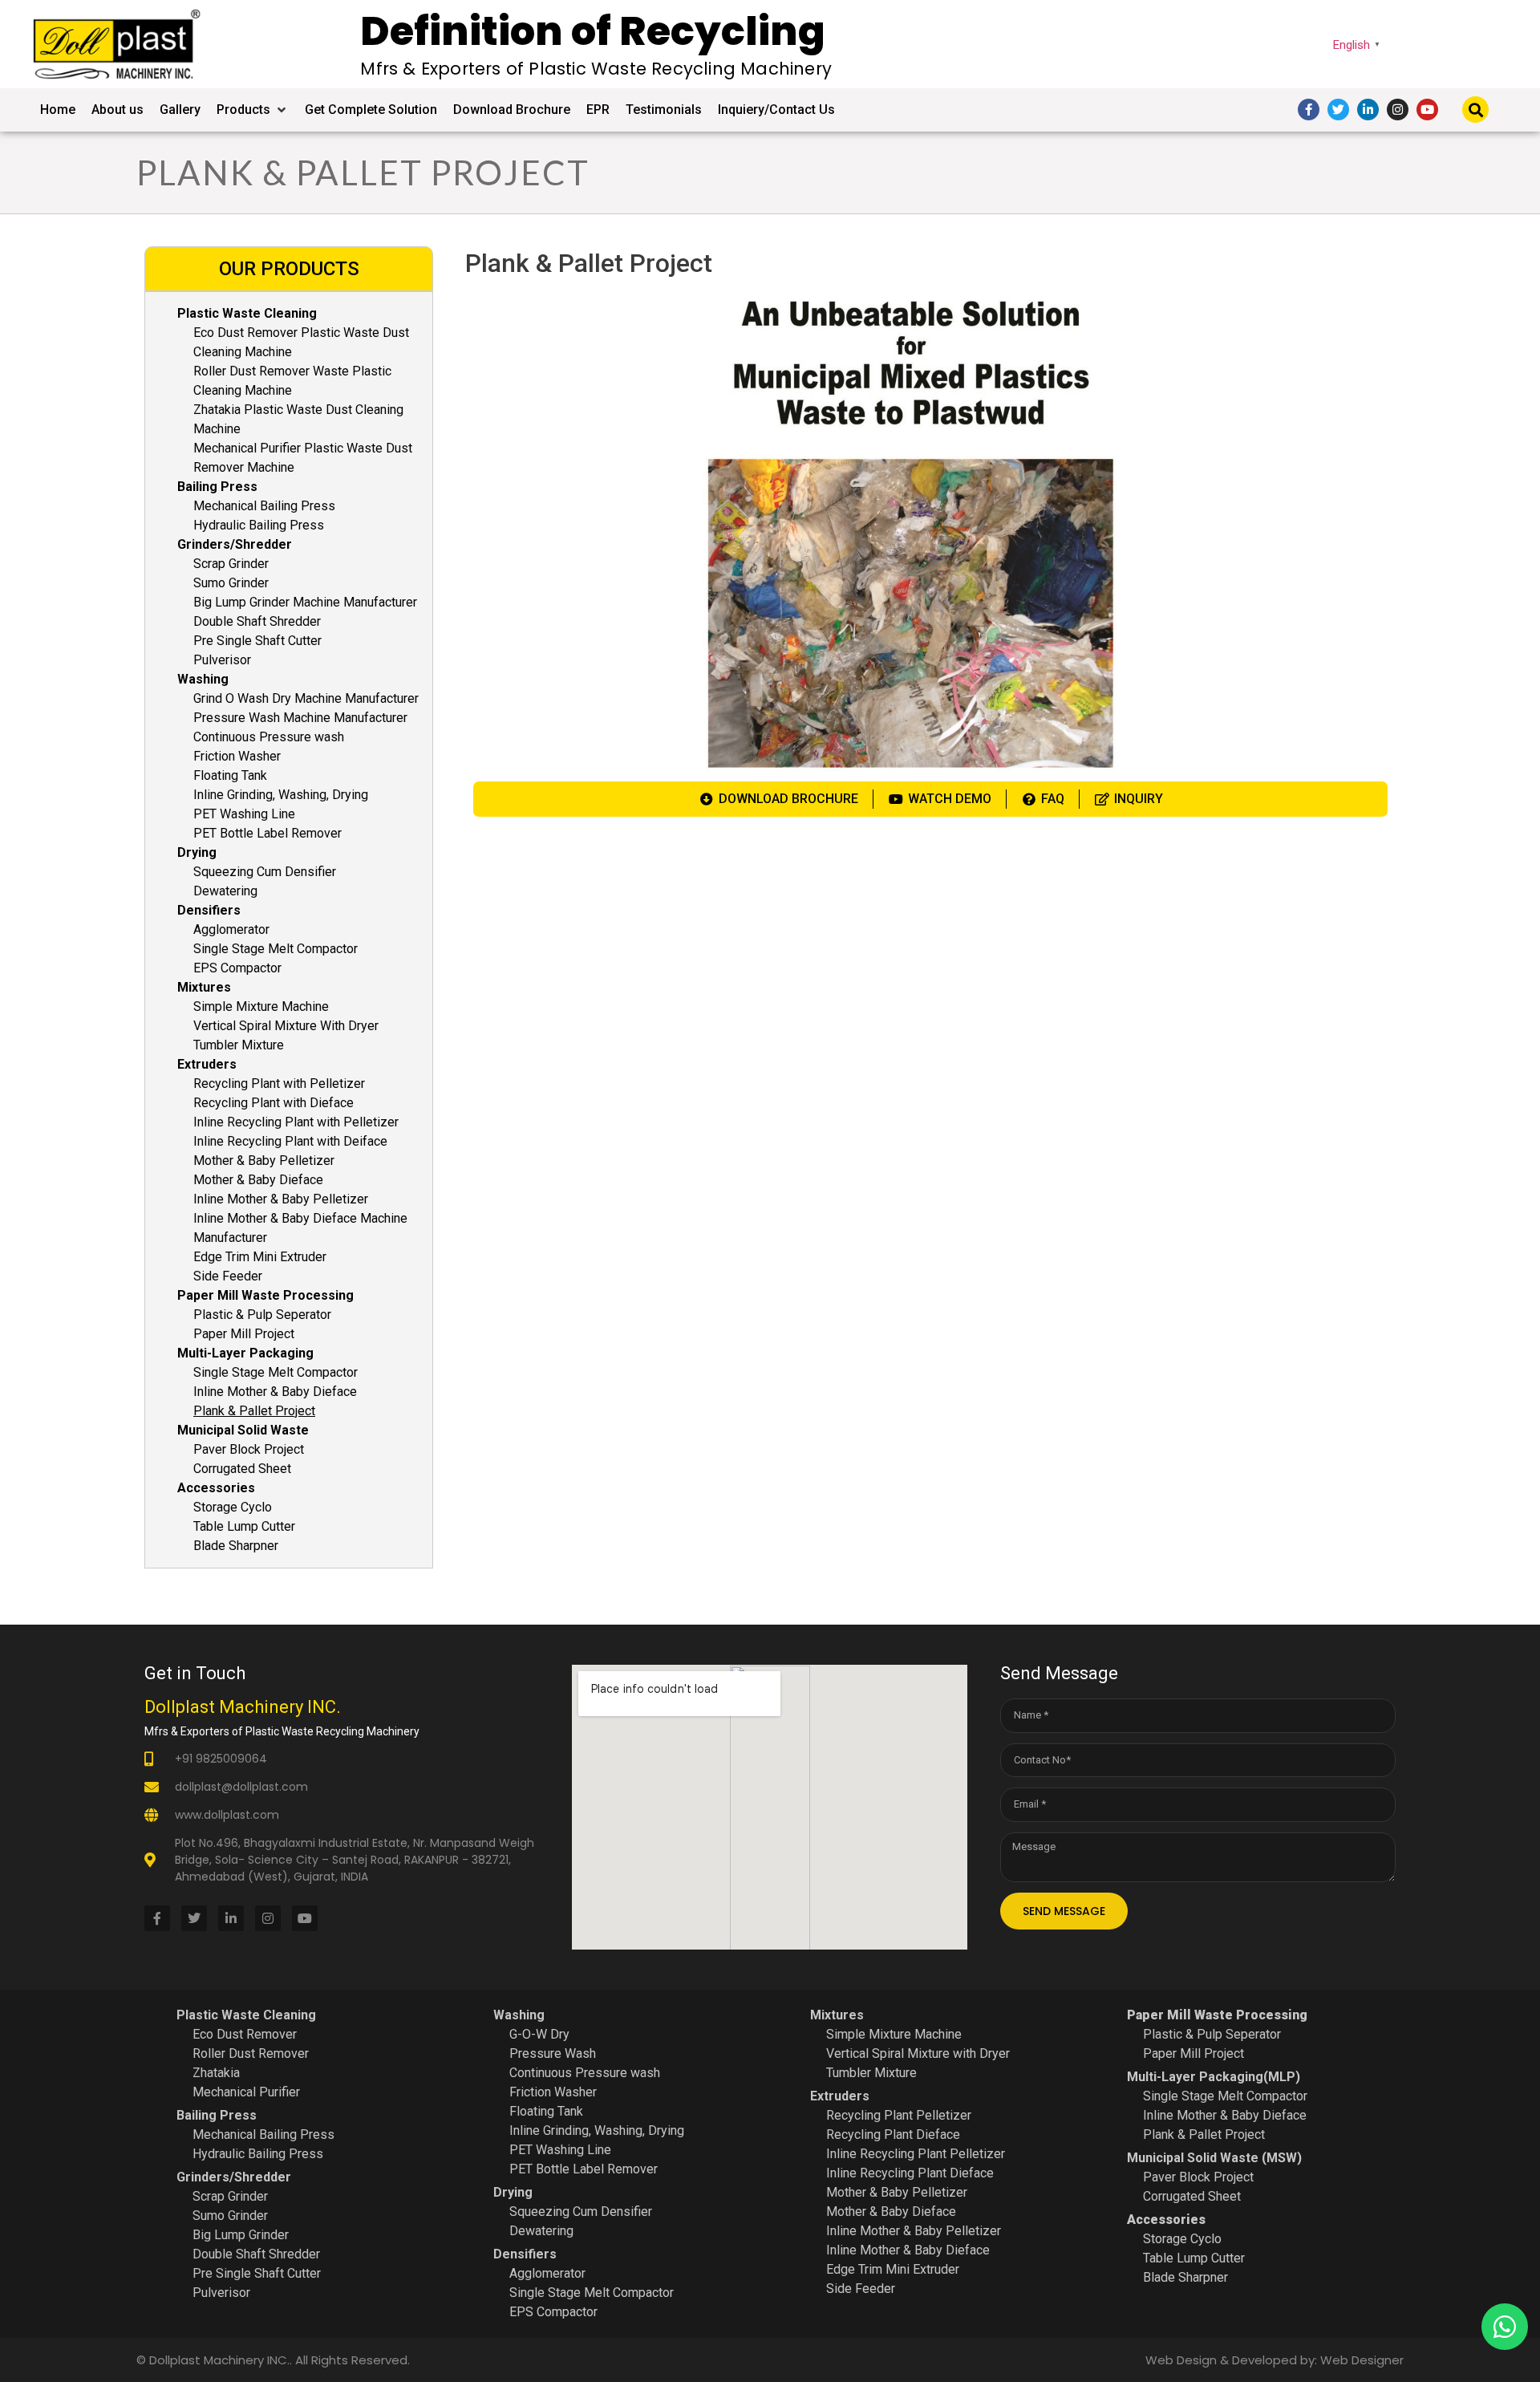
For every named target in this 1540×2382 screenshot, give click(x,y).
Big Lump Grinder (241, 2235)
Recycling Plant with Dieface (274, 1103)
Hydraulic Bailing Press (259, 525)
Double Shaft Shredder (257, 621)
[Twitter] (1338, 110)
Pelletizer (942, 2115)
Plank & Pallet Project (254, 1411)
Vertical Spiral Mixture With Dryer (286, 1026)
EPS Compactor (237, 968)
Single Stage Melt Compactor (276, 949)
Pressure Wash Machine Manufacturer (300, 718)
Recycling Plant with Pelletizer (279, 1083)
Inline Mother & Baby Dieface (275, 1392)
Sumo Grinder (231, 583)
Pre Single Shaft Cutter (257, 641)
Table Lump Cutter (244, 1526)
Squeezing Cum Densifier (265, 872)
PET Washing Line (244, 814)
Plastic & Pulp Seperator (262, 1315)
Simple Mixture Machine (261, 1006)
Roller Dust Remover (251, 2053)
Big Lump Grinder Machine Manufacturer (305, 602)
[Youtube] (1427, 110)
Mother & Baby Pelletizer (264, 1161)
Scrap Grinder (231, 564)
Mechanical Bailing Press (264, 506)
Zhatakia (216, 2073)
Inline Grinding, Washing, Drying (281, 795)
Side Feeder (228, 1276)
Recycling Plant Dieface (893, 2134)
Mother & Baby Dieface (258, 1180)
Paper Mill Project (244, 1334)
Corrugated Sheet (242, 1469)
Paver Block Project (249, 1449)
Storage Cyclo (233, 1507)
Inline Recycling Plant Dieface (910, 2173)
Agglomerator (231, 929)
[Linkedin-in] (1368, 110)
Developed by (1273, 2360)
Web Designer (1362, 2360)
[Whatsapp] (1505, 2327)
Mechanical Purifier (246, 2092)
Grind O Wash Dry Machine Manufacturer (306, 698)
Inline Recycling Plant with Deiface (290, 1141)
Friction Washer (237, 756)
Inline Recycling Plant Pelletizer (916, 2154)
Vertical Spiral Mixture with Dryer (918, 2053)
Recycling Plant (869, 2115)
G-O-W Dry (539, 2034)
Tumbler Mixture (239, 1045)
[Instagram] (1398, 110)
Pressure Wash (553, 2053)
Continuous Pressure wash (269, 737)
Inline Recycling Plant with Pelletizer (296, 1122)
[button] (253, 110)
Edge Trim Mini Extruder (260, 1257)
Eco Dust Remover (245, 2034)
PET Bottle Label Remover (267, 833)
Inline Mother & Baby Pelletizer (281, 1199)
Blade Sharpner (236, 1546)
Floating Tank (230, 775)
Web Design (1181, 2360)
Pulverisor (222, 660)
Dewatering (225, 891)
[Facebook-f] (1309, 110)
